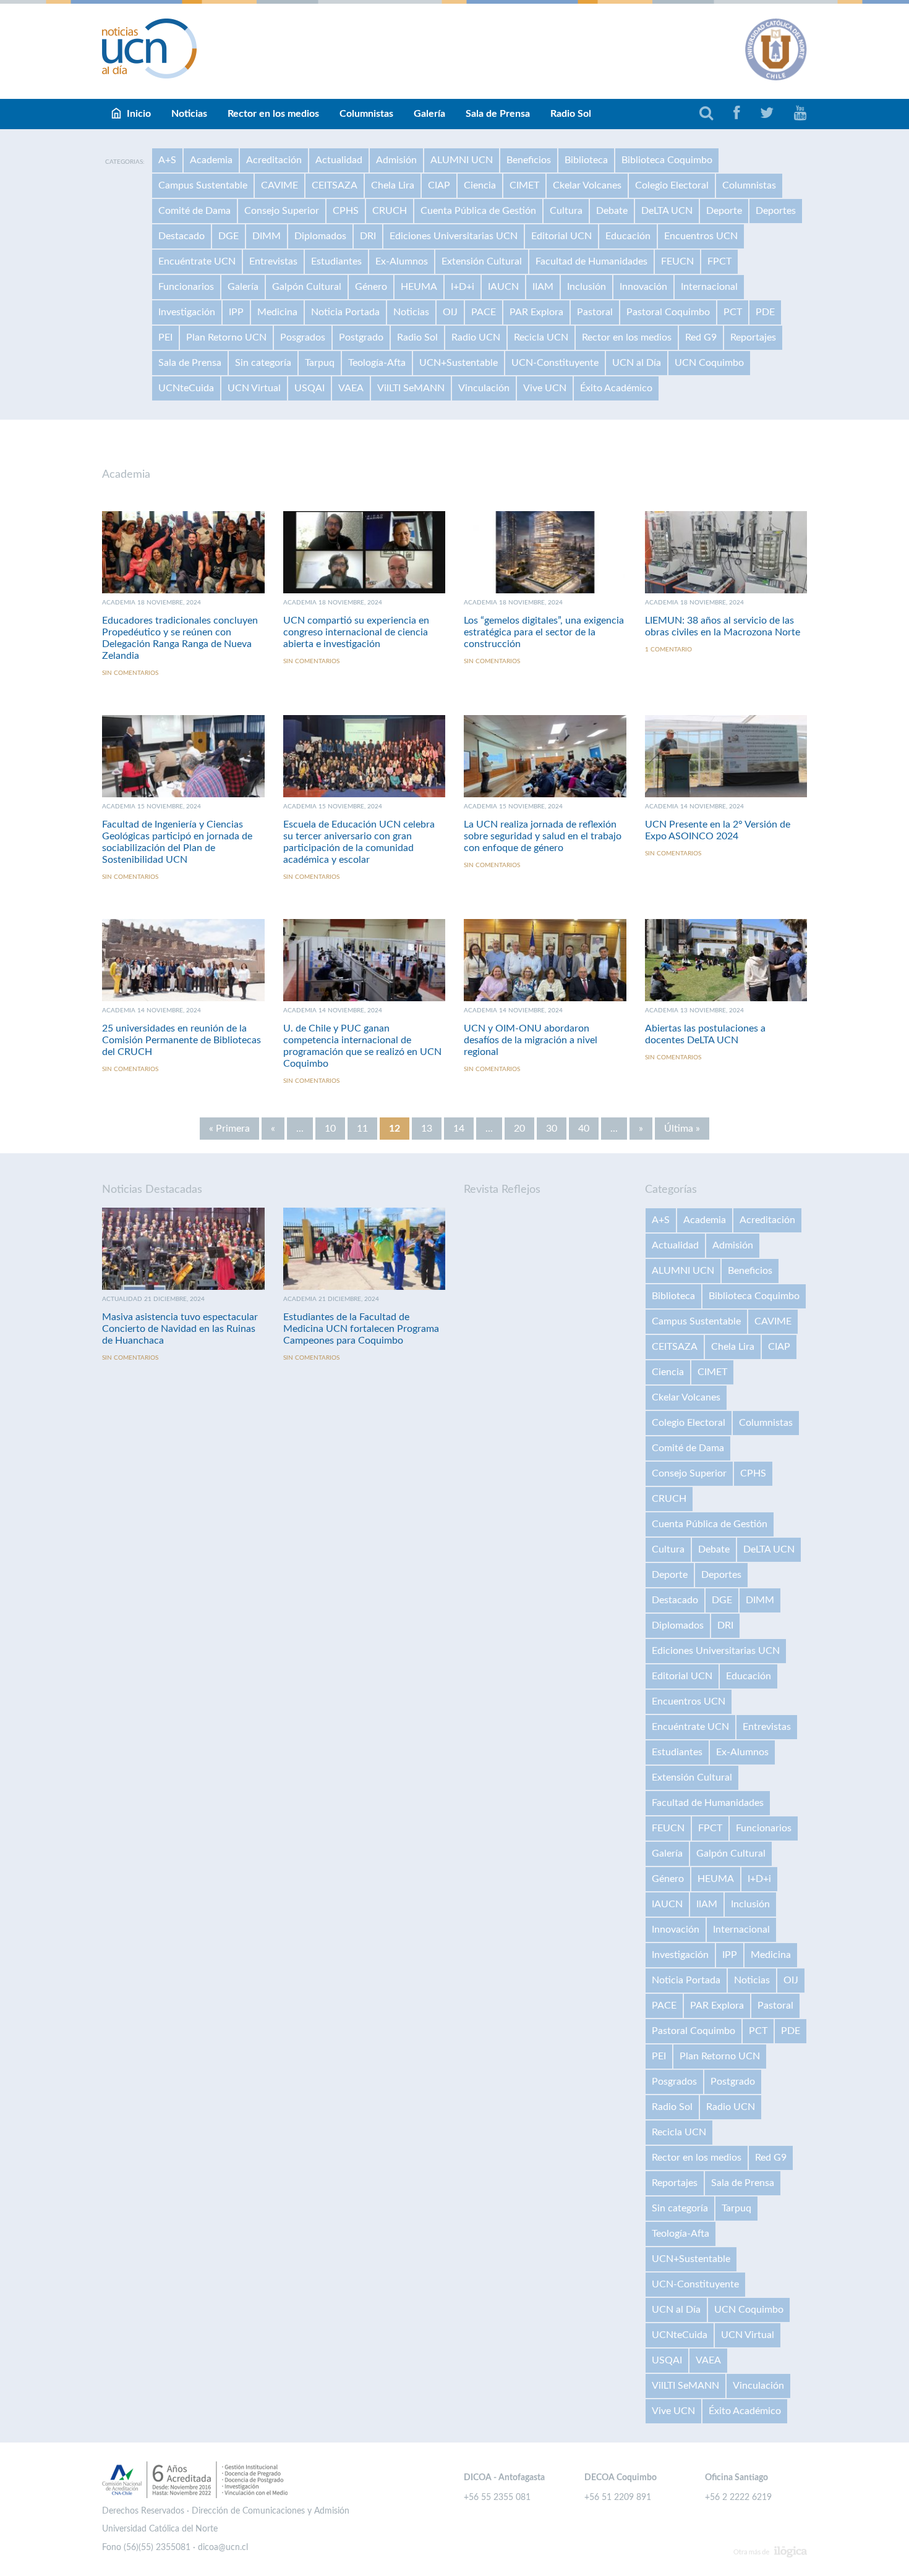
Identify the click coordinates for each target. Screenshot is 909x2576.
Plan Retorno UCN (226, 337)
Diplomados (320, 236)
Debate (612, 211)
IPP (236, 312)
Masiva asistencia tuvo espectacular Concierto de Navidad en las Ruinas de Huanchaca (180, 1329)
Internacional (709, 287)
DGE (228, 236)
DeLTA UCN (667, 211)
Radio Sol (571, 114)
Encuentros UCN (701, 236)
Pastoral (595, 312)
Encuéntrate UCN (197, 261)
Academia (211, 160)
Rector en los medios (273, 114)
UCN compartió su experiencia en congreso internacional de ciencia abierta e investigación (356, 632)
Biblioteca (586, 160)
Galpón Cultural (307, 287)
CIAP (439, 185)
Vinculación (484, 388)
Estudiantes (336, 261)
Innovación (643, 287)
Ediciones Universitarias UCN (454, 236)
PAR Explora (536, 312)
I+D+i (463, 287)
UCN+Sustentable (459, 363)
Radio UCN (476, 337)
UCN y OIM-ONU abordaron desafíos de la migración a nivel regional (531, 1040)
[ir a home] (150, 48)
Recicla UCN (541, 337)
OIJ (450, 312)
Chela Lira (393, 185)
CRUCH (390, 211)
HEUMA (419, 287)
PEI (165, 337)
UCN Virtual (254, 388)
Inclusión (587, 287)
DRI (368, 236)
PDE (765, 312)
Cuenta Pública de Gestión (478, 211)
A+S (167, 160)
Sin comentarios (130, 673)
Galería (429, 114)
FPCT (719, 261)
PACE (484, 312)
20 (519, 1129)
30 (552, 1129)
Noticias (189, 114)
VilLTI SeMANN (411, 388)
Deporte (724, 211)
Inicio (139, 114)
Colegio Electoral (672, 185)
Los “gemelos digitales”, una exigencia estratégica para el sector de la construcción (544, 632)
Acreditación (274, 160)
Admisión (396, 160)
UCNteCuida (186, 388)
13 (427, 1129)
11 (362, 1129)
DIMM (267, 236)
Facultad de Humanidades (591, 261)
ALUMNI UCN (462, 160)
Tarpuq (320, 363)
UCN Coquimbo (709, 363)
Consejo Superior (282, 211)
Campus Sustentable (203, 185)
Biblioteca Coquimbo (667, 160)
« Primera (229, 1129)
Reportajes (753, 337)
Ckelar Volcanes (587, 185)
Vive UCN (545, 388)
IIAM (543, 287)
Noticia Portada (345, 312)
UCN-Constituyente (555, 363)
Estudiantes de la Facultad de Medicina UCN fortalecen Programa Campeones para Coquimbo (361, 1329)
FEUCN (677, 261)
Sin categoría (263, 363)
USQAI (309, 388)
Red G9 (701, 337)
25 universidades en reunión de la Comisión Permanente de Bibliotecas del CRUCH (181, 1040)
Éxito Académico (616, 388)
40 (584, 1129)
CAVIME (280, 185)
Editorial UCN (561, 236)
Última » (682, 1129)
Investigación (187, 312)
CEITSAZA (335, 185)
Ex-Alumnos (402, 261)
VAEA (351, 388)
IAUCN (503, 287)
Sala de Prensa (498, 114)
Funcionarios (186, 287)
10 (330, 1129)
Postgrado (361, 337)
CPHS (346, 211)
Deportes (776, 211)
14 (459, 1129)
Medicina (277, 312)
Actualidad (339, 160)
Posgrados (303, 337)
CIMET (524, 185)
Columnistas (366, 114)
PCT (733, 312)
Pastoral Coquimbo (668, 312)
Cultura (566, 211)
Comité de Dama (194, 211)
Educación (628, 236)
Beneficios (529, 160)
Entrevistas (273, 261)
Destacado (181, 236)
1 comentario (668, 650)
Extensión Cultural (482, 261)
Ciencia (480, 185)
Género (371, 287)
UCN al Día (637, 363)
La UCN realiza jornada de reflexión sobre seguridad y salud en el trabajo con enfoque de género (543, 836)
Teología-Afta (377, 363)
